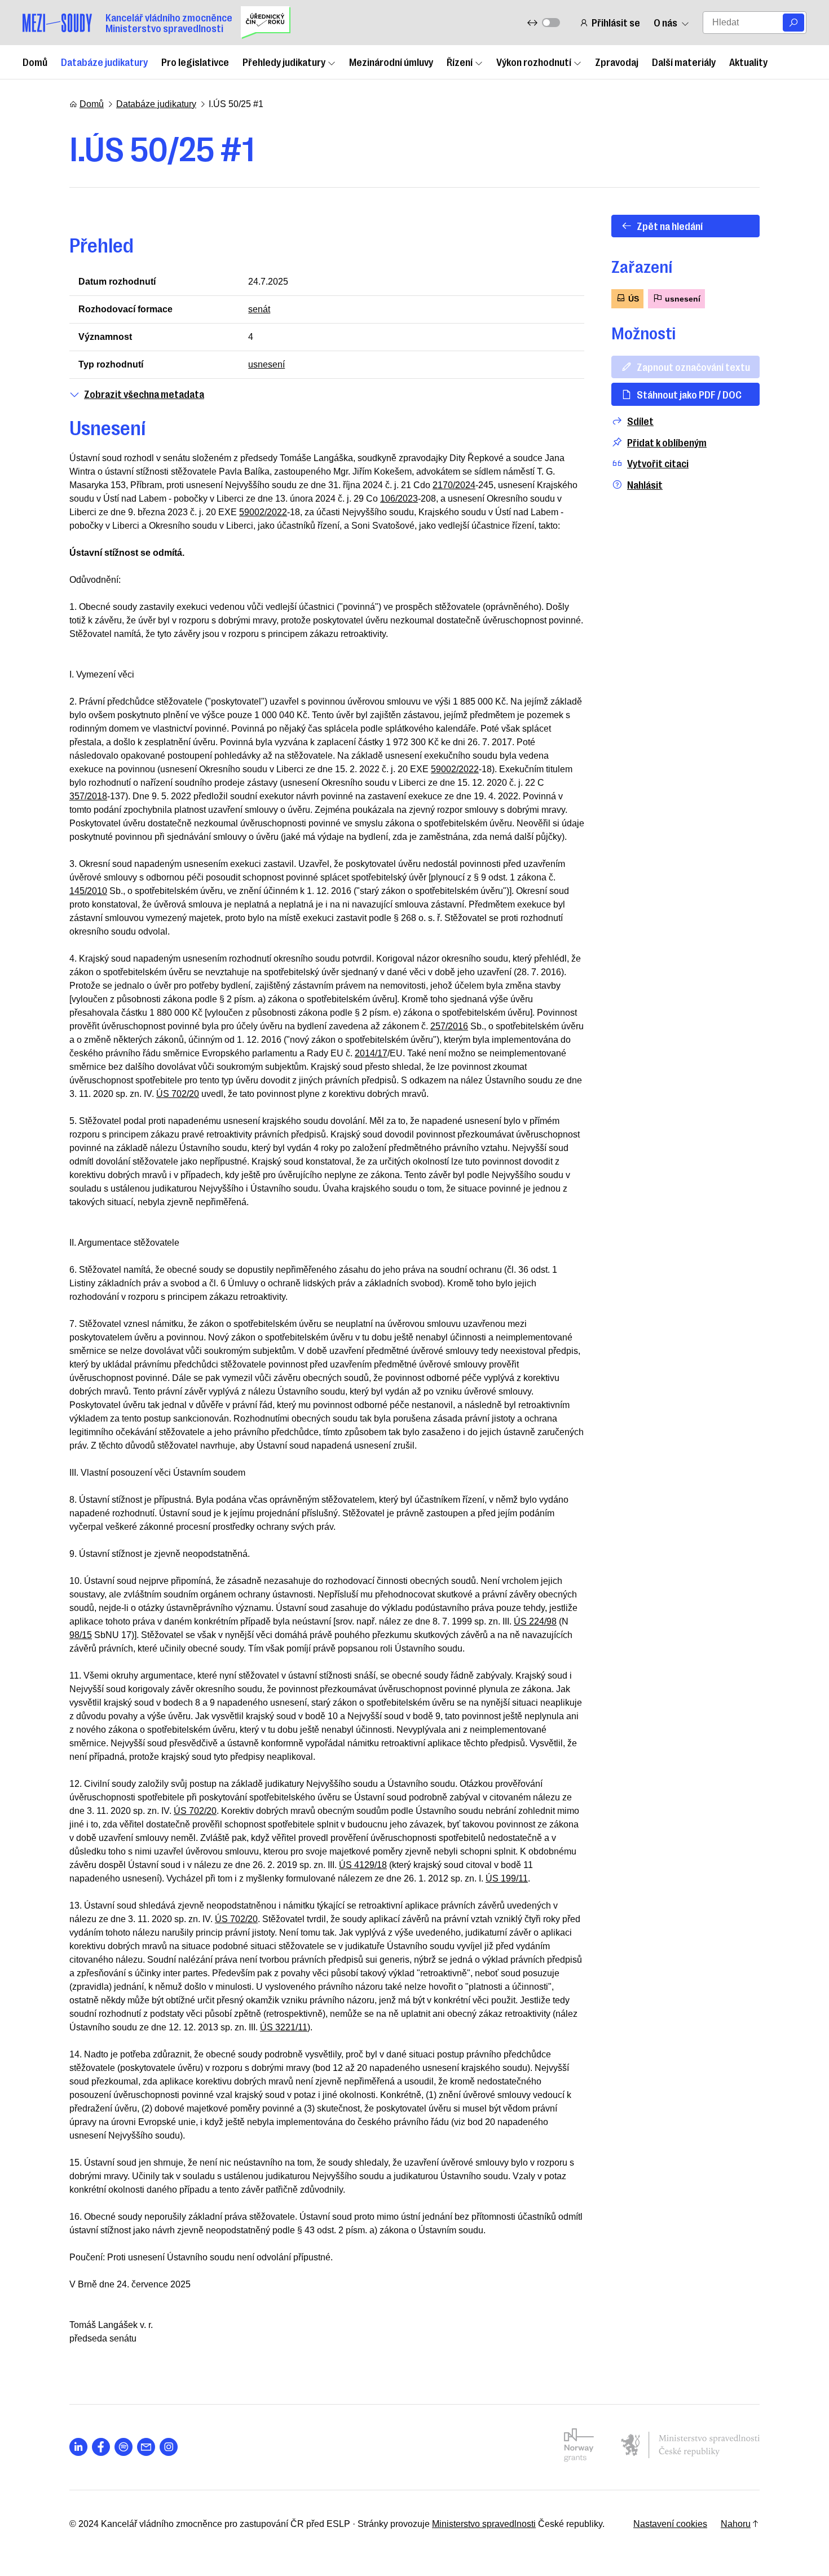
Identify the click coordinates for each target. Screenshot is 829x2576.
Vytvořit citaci (658, 463)
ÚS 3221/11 (284, 2027)
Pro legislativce (195, 61)
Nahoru (736, 2524)
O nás (665, 22)
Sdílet (640, 421)
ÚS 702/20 (178, 1094)
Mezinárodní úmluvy (391, 61)
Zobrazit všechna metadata (144, 394)
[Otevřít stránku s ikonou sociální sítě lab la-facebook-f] (101, 2447)
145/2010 (88, 891)
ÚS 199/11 (507, 1878)
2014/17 (371, 1053)
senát (259, 309)
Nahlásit (645, 484)
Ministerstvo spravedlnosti (484, 2524)
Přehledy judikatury (284, 61)
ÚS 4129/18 (363, 1865)
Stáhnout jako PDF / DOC (689, 394)
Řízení (460, 61)
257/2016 (449, 1026)
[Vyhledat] (793, 23)
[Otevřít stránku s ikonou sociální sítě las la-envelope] (146, 2447)
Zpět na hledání (670, 225)
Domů (35, 61)
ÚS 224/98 (535, 1621)
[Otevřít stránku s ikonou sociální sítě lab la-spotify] (124, 2447)
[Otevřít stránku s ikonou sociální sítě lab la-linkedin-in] (78, 2447)
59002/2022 (263, 512)
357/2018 (88, 796)
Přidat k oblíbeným (667, 442)
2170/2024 (454, 485)
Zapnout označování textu (693, 366)
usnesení (266, 364)
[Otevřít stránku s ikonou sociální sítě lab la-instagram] (169, 2447)
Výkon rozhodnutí (534, 61)
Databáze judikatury (104, 61)
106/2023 (399, 499)
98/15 (81, 1635)
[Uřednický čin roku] (266, 23)
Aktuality (748, 61)
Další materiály (684, 61)
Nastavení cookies (670, 2524)
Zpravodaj (617, 61)
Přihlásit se (616, 22)
